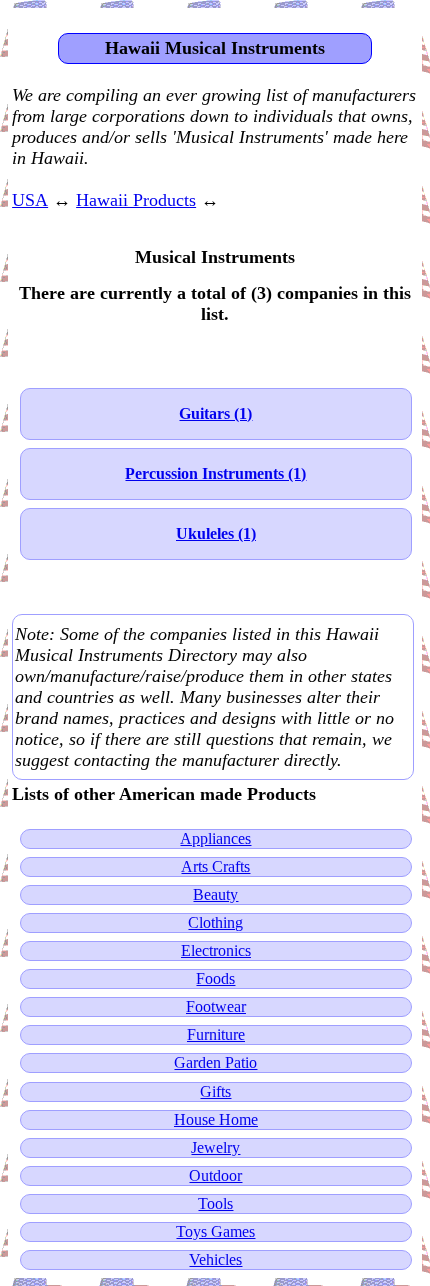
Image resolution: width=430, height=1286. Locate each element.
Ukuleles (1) (216, 533)
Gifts (215, 1091)
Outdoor (215, 1175)
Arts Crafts (215, 866)
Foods (215, 978)
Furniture (216, 1034)
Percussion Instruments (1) (215, 473)
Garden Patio (215, 1062)
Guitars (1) (215, 413)
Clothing (215, 922)
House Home (216, 1119)
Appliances (215, 838)
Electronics (216, 950)
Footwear (216, 1006)
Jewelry (215, 1147)
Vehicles (215, 1259)
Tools (215, 1203)
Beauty (215, 894)
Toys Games (215, 1231)
